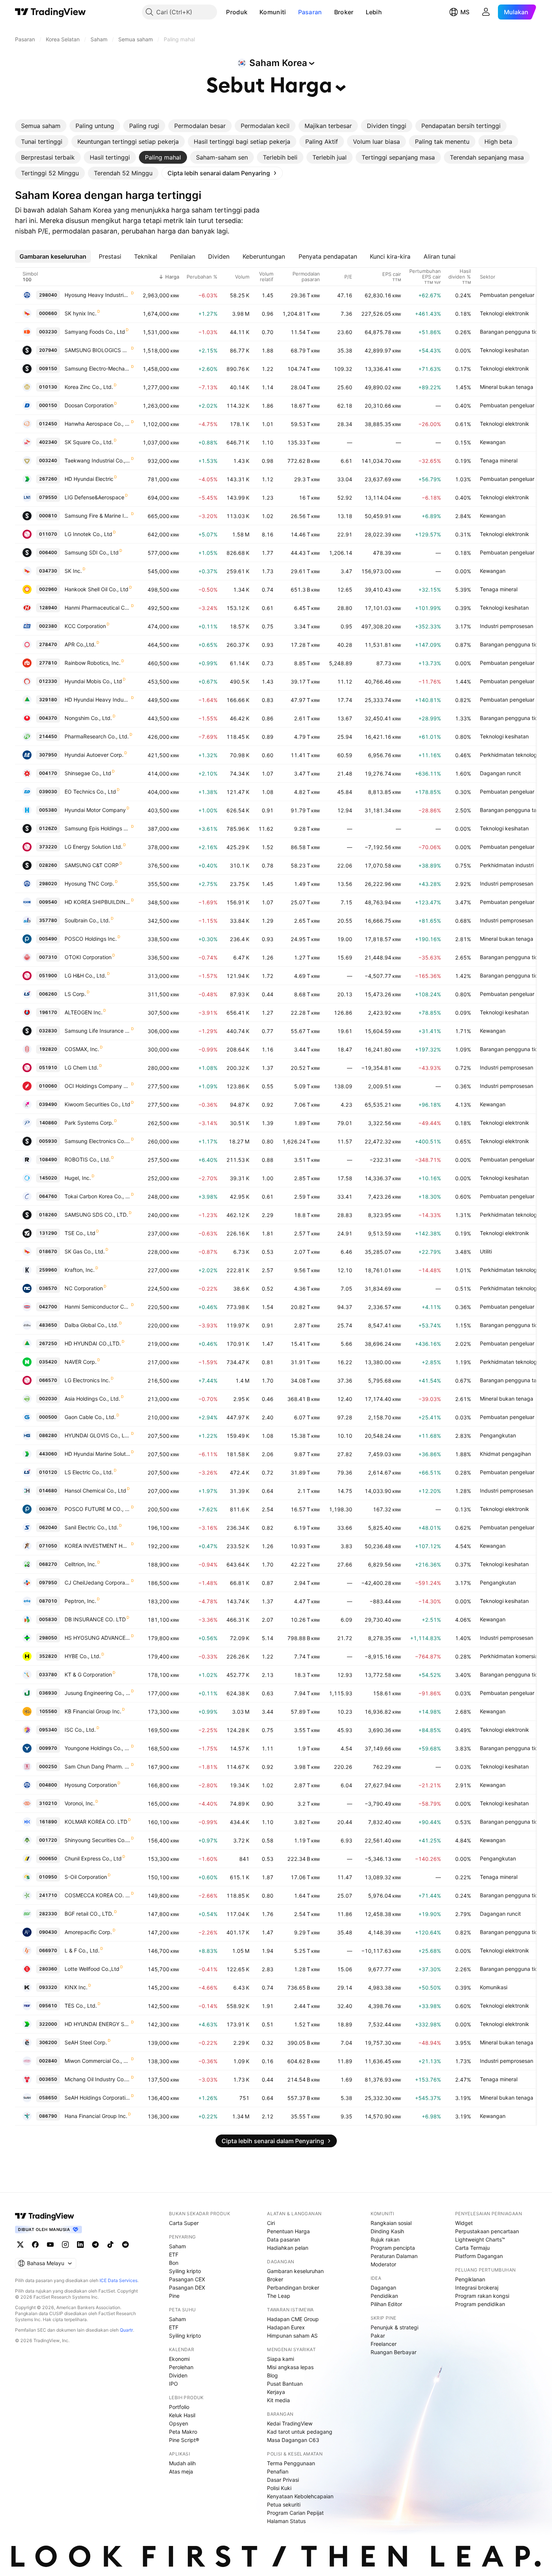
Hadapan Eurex (286, 2327)
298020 (48, 884)
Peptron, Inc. (80, 1601)
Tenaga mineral (499, 460)
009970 (48, 1748)
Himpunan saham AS (292, 2336)
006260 (48, 994)
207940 (48, 350)
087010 (48, 1601)
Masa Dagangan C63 (293, 2440)
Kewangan (493, 442)
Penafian (278, 2471)
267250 (48, 1343)
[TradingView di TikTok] (110, 2245)
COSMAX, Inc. (82, 1049)
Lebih (374, 12)
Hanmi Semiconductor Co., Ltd (97, 1307)
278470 (48, 644)
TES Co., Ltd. (81, 2006)
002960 (48, 589)
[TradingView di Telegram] (95, 2245)
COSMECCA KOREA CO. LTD (97, 1895)
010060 (48, 1086)
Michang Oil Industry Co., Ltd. (97, 2079)
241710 (48, 1895)
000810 (48, 516)
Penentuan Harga (288, 2231)
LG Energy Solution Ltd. (94, 847)
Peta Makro (183, 2432)
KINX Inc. (76, 1987)
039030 (48, 792)
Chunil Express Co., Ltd (93, 1858)
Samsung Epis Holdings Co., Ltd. (97, 828)
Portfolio (179, 2407)
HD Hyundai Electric (89, 479)
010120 (48, 1472)
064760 (48, 1196)
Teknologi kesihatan (504, 350)
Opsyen (179, 2423)
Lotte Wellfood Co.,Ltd (92, 1969)
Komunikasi (494, 1987)
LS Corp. (75, 994)
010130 (48, 387)
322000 (48, 2024)
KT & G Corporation (88, 1674)
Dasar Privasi (283, 2480)
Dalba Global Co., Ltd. (91, 1325)
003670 (48, 1509)
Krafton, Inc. (80, 1270)
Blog (272, 2375)
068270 (48, 1564)
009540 (48, 902)
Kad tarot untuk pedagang (300, 2432)
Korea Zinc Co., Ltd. (89, 387)
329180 (48, 700)
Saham (177, 2246)
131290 (48, 1233)
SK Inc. (73, 571)
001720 (48, 1840)
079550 (48, 497)
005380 (48, 810)
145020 (48, 1178)
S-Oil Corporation (86, 1877)
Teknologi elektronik (504, 313)
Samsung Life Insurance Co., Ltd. (97, 1031)
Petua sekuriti (284, 2504)
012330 (48, 681)
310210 (48, 1803)
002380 (48, 626)
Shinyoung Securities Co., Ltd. (97, 1840)
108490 (48, 1159)
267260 (48, 479)
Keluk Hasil (182, 2415)
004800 (48, 1785)
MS (465, 12)
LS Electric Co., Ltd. (89, 1472)
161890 (48, 1822)
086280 (48, 1435)
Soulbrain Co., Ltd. (87, 920)
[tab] (41, 126)
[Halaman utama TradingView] (45, 2216)
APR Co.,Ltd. (80, 644)
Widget (464, 2223)
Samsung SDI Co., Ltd (92, 552)
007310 (48, 957)
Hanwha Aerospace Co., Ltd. (97, 424)
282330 (48, 1914)
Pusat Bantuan (285, 2384)
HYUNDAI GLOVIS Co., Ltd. (97, 1435)
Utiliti (486, 1251)
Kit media (278, 2400)
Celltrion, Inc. (81, 1564)
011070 (48, 534)
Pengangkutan (498, 1435)
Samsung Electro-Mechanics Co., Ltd (97, 368)
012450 (48, 424)
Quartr (126, 2330)
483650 (48, 1325)
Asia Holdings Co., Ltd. (92, 1399)
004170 (48, 773)
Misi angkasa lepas (290, 2367)
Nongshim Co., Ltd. (88, 718)
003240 (48, 460)
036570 (48, 1288)
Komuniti (273, 12)
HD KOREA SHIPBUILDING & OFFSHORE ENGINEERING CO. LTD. (97, 902)
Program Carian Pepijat (295, 2513)
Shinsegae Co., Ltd (88, 773)
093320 (48, 1987)
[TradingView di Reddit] (125, 2245)
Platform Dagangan (479, 2256)
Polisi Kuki (279, 2488)
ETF (174, 2254)
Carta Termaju (472, 2248)
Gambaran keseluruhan (295, 2271)
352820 (48, 1656)
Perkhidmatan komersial (509, 1656)
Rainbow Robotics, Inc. (93, 663)
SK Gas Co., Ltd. (85, 1251)
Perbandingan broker (293, 2288)
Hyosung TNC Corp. (89, 884)
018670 (48, 1251)
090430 (48, 1932)
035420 (48, 1362)
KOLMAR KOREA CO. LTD (96, 1822)
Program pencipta (393, 2248)
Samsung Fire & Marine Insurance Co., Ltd (97, 516)
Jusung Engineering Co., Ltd (97, 1693)
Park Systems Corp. (89, 1123)
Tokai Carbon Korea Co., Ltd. (97, 1196)
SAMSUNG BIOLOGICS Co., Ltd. (97, 350)
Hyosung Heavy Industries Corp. (97, 295)
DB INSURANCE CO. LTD (95, 1619)
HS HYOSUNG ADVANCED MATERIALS (97, 1638)
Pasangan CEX (187, 2279)
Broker (344, 12)
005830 (48, 1619)
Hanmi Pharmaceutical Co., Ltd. (97, 608)
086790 (48, 2116)
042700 (48, 1307)
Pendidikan (384, 2296)
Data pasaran (284, 2239)
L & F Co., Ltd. (82, 1950)
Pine (174, 2296)
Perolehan (181, 2367)
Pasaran (310, 12)
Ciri (271, 2223)
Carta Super (184, 2223)
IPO (173, 2384)
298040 (48, 295)
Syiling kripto (185, 2271)
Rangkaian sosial (391, 2223)
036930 (48, 1693)
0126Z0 (48, 828)
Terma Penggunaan (291, 2463)
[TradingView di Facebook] (35, 2245)
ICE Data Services (118, 2280)
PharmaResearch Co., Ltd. (97, 736)
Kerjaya (276, 2392)
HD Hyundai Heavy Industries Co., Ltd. (97, 700)
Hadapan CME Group (293, 2319)
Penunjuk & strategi (394, 2327)
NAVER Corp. (81, 1362)
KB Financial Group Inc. (93, 1711)
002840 (48, 2061)
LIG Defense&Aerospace (94, 497)
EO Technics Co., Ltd (90, 792)
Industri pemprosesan (507, 626)
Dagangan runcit (500, 773)
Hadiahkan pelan (288, 2248)
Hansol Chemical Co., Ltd (95, 1491)
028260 (48, 865)
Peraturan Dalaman (394, 2256)
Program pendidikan (480, 2304)
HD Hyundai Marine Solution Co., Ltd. (97, 1454)
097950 (48, 1583)
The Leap (279, 2296)
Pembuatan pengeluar (507, 295)
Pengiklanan (470, 2279)
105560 (48, 1711)
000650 (48, 1858)
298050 (48, 1638)
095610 (48, 2006)
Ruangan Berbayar (394, 2352)
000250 (48, 1766)
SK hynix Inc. (81, 313)
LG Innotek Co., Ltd (88, 534)
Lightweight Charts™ (480, 2239)
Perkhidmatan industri (507, 865)
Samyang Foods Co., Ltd (95, 332)
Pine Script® (184, 2440)
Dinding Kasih (387, 2231)
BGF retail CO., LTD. (89, 1914)
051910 (48, 1067)
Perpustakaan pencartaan (487, 2231)
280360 (48, 1969)
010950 (48, 1877)
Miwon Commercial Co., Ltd (97, 2061)
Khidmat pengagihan (505, 1454)
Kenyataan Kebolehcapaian (300, 2496)
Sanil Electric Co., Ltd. (91, 1527)
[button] (253, 12)
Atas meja (181, 2471)
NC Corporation (84, 1288)
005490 (48, 939)
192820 (48, 1049)
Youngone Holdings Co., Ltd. (97, 1748)
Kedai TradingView (290, 2423)
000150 (48, 405)
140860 (48, 1123)
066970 (48, 1950)
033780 (48, 1674)
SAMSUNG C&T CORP (92, 865)
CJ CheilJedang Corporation (97, 1583)
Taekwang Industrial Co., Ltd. (97, 460)
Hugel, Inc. (78, 1178)
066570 (48, 1380)
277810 (48, 663)
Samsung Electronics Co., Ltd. (97, 1141)
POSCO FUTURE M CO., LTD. (97, 1509)
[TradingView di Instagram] (65, 2245)
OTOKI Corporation (88, 957)
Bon (174, 2263)
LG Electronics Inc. (87, 1380)
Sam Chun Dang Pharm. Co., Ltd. (97, 1766)
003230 (48, 332)
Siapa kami (281, 2359)
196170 (48, 1012)
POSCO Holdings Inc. (91, 939)
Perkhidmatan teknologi (509, 755)
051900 (48, 975)
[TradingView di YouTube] (50, 2245)
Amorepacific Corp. (88, 1932)
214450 (48, 736)
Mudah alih (182, 2463)
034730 (48, 571)
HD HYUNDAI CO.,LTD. (93, 1343)
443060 (48, 1454)
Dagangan (383, 2288)
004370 (48, 718)
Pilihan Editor (386, 2304)
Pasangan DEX (187, 2288)
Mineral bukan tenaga (507, 387)
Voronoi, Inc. (80, 1803)
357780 (48, 920)
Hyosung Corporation (91, 1785)
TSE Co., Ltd (80, 1233)
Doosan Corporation (89, 405)
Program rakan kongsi (482, 2296)
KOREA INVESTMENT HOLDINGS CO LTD (97, 1546)
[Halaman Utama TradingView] (51, 12)
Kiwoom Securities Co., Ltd (97, 1104)
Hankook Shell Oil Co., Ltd (97, 589)
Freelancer (384, 2344)
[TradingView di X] (20, 2245)
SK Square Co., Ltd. (89, 442)
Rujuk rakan (385, 2239)
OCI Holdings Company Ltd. (97, 1086)
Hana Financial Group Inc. (96, 2116)
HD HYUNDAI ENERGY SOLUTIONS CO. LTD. (97, 2024)
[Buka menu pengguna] (486, 12)
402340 (48, 442)
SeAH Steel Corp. (86, 2042)
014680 (48, 1491)
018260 (48, 1215)
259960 (48, 1270)
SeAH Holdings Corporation (97, 2098)
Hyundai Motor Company (95, 810)
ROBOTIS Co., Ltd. (87, 1159)
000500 (48, 1417)
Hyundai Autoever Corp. (94, 755)
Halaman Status (286, 2521)
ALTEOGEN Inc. (84, 1012)
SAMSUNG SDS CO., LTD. (96, 1215)
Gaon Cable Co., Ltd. (90, 1417)
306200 (48, 2042)
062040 (48, 1527)
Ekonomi (179, 2359)
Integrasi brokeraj (477, 2288)
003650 (48, 2079)
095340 (48, 1730)
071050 (48, 1546)
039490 (48, 1104)
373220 (48, 847)
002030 (48, 1399)
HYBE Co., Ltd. (83, 1656)
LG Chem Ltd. (81, 1067)
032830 (48, 1031)
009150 (48, 368)
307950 (48, 755)
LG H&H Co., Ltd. (85, 975)
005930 (48, 1141)
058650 (48, 2098)
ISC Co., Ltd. (80, 1730)
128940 (48, 608)
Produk (237, 12)
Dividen (178, 2375)
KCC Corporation (85, 626)
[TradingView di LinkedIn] (80, 2245)
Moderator (383, 2264)
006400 (48, 552)
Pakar (378, 2336)
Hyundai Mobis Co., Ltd (93, 681)
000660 (48, 313)
